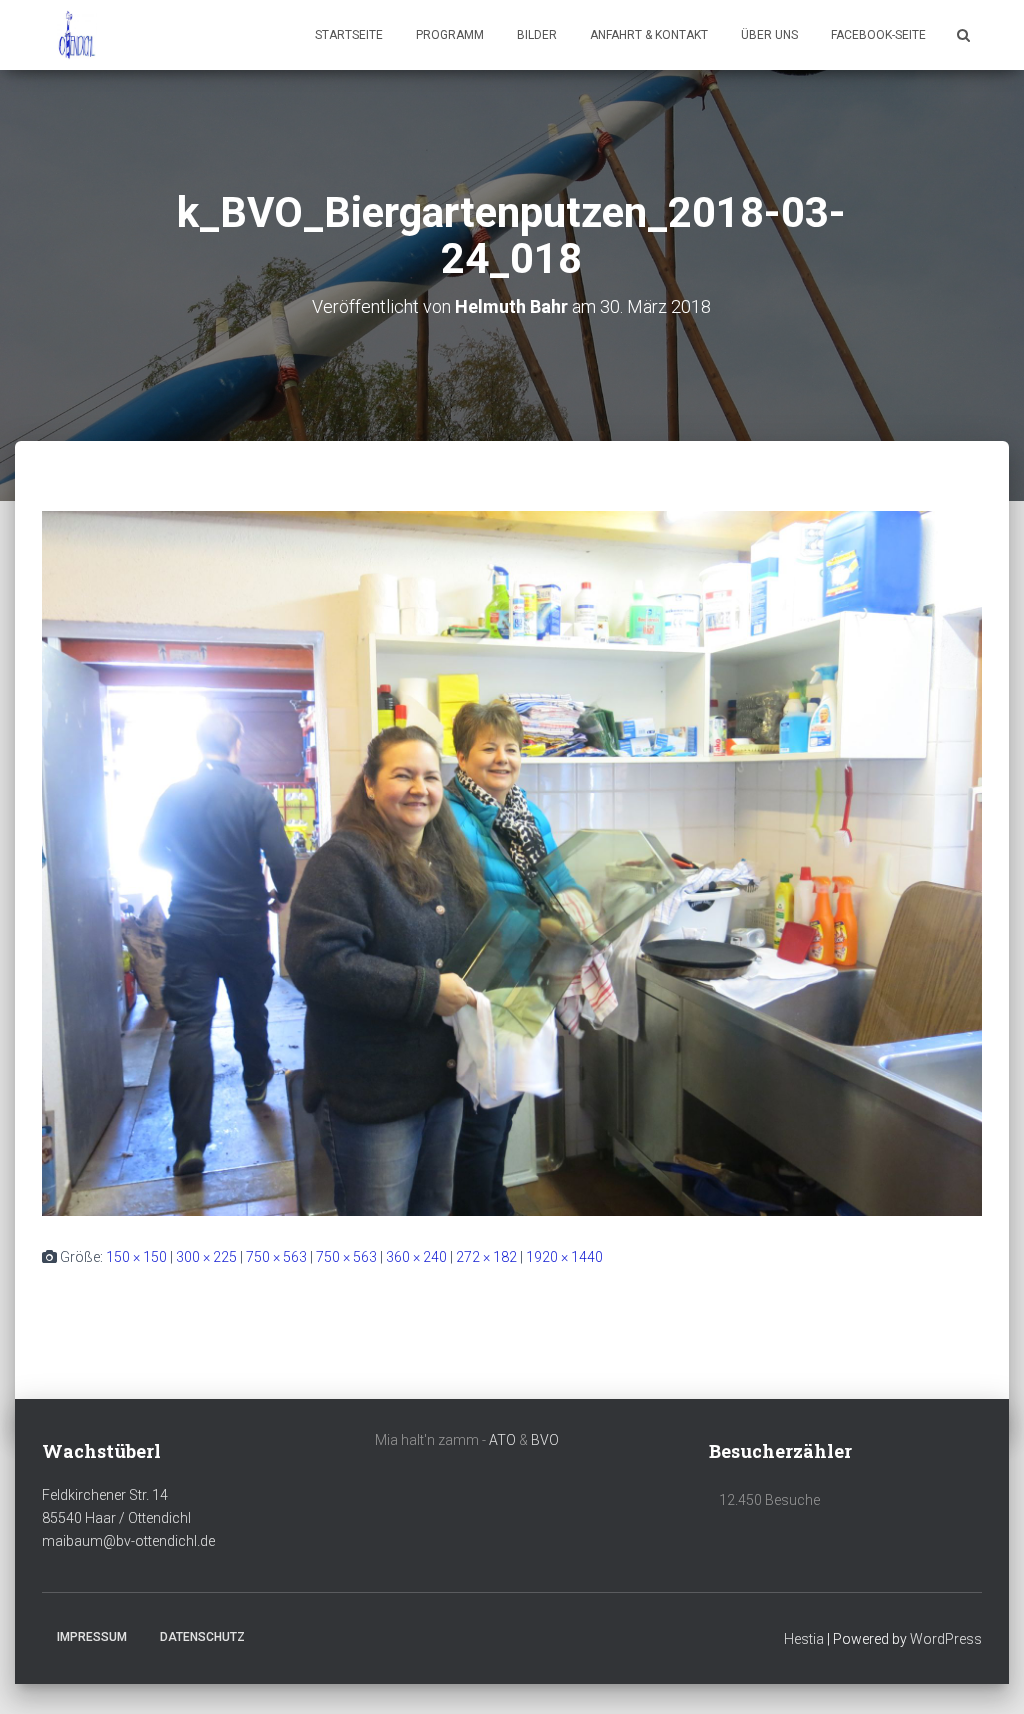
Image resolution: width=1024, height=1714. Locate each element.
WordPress (946, 1639)
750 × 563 (276, 1257)
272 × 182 (486, 1257)
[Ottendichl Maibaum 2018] (77, 35)
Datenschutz (202, 1637)
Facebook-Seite (878, 35)
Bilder (537, 35)
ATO (502, 1440)
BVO (545, 1440)
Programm (450, 35)
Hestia (804, 1639)
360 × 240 (416, 1257)
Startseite (349, 35)
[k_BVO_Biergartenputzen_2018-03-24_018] (512, 863)
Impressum (92, 1637)
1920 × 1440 (564, 1257)
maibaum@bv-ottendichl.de (128, 1541)
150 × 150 (136, 1257)
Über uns (769, 35)
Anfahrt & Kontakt (649, 35)
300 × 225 (206, 1257)
